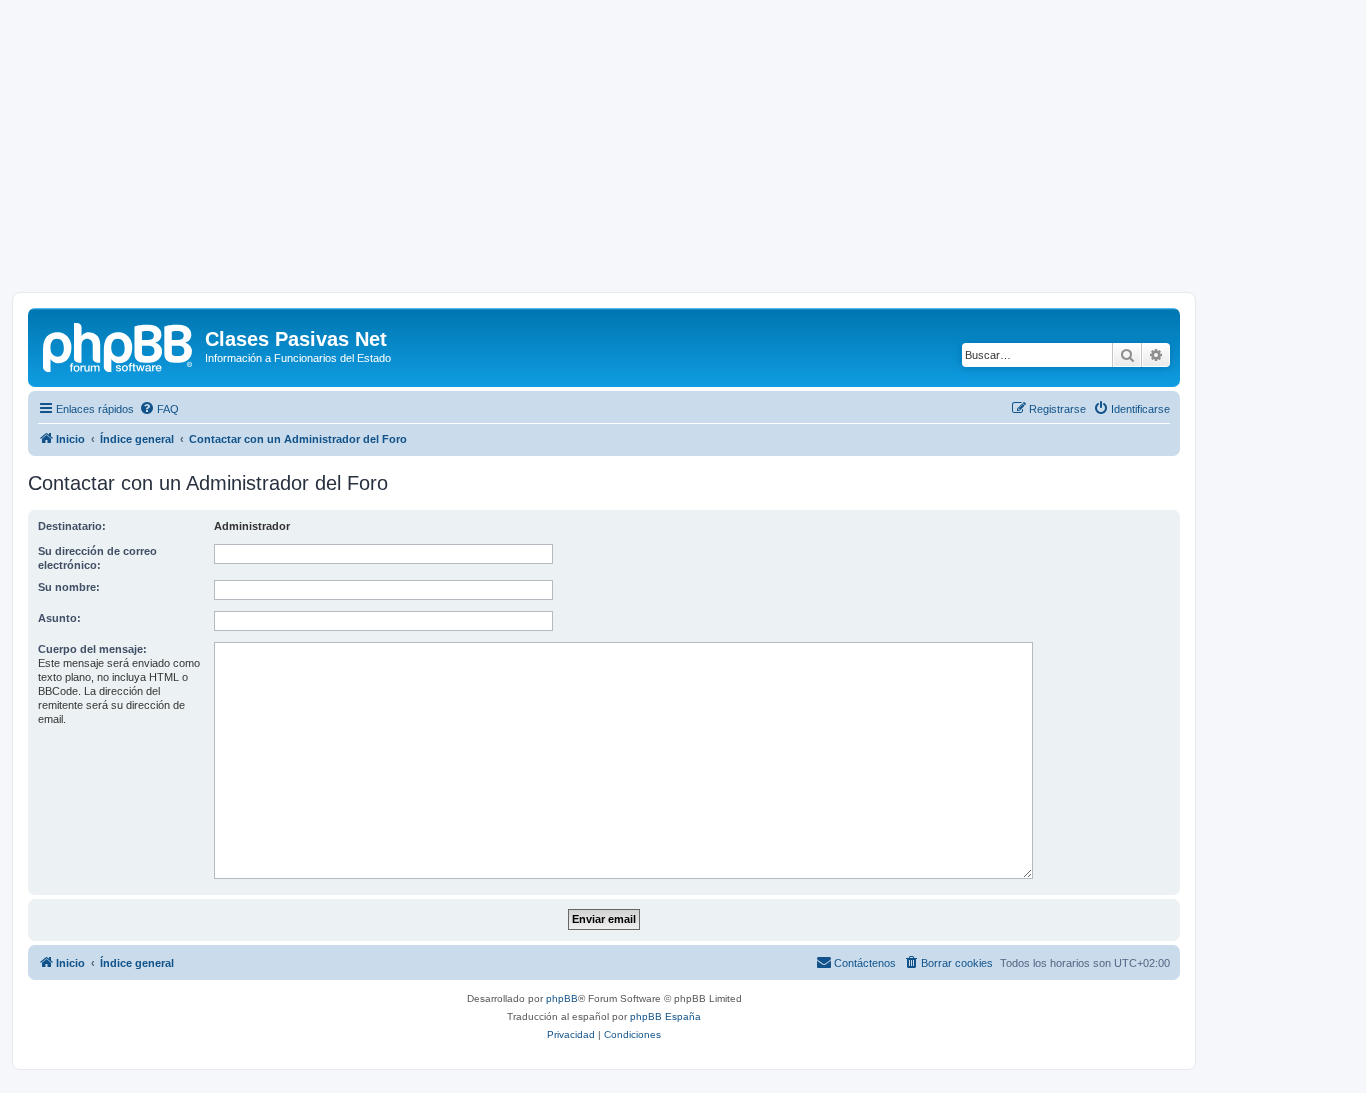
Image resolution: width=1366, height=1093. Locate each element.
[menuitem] (159, 409)
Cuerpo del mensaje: (92, 649)
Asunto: (59, 618)
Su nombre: (69, 587)
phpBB (562, 998)
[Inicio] (119, 345)
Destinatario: (72, 526)
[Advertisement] (683, 152)
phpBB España (665, 1016)
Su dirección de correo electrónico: (97, 558)
